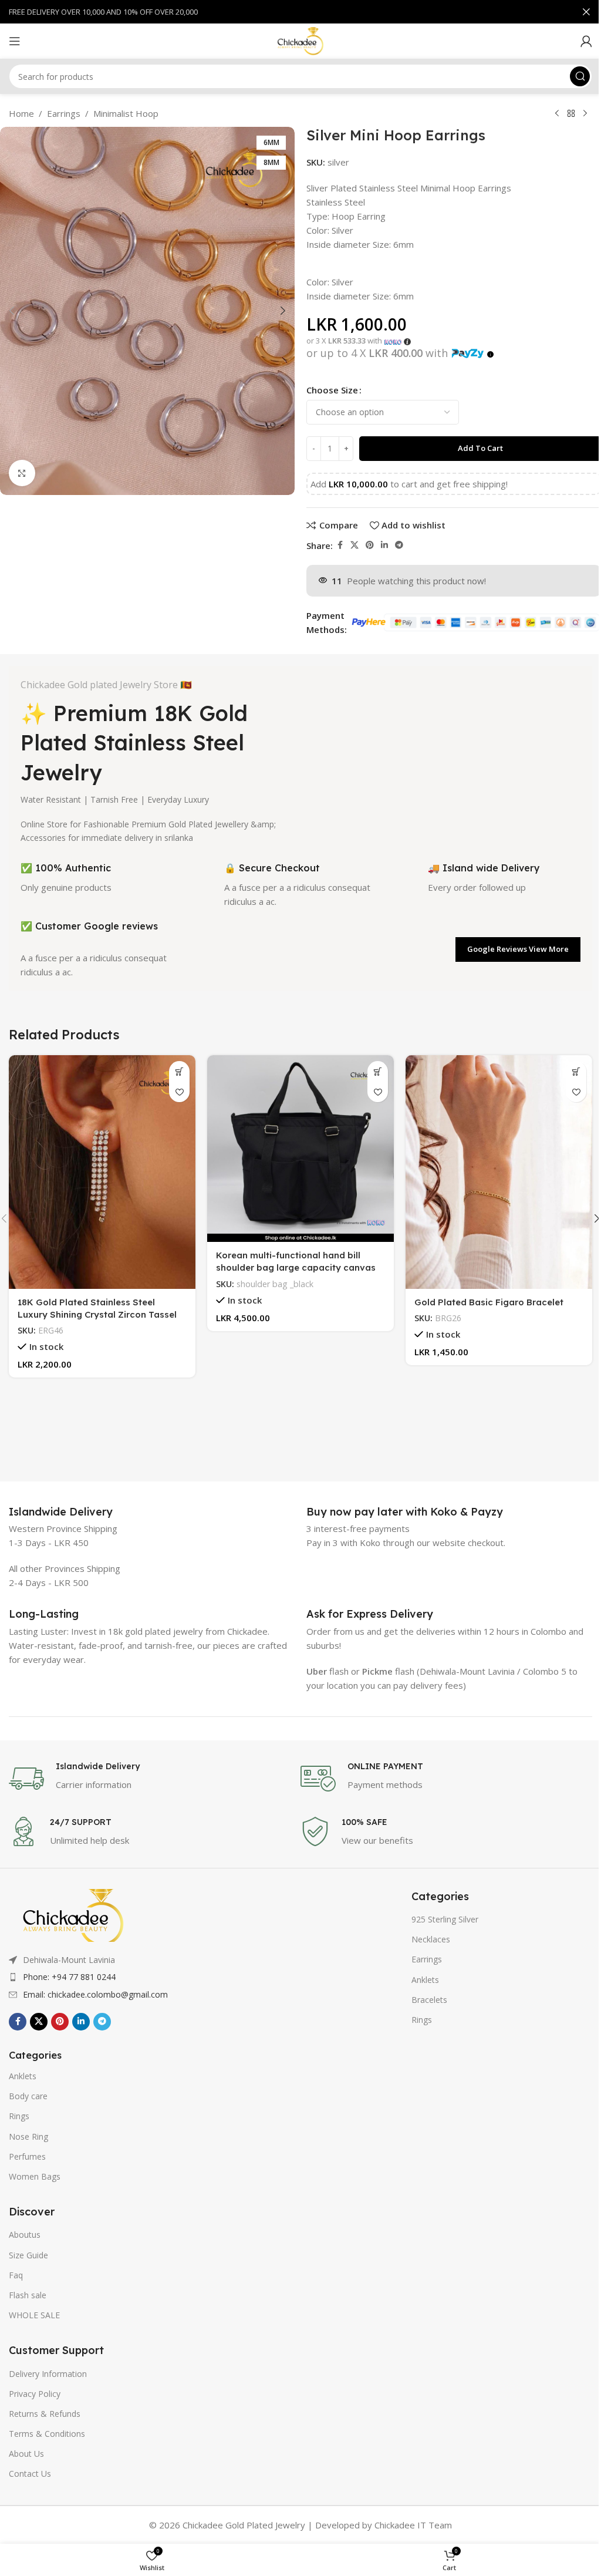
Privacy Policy (35, 2394)
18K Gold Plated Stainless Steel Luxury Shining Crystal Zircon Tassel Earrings (97, 1314)
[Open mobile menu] (15, 41)
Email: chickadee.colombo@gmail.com (95, 1994)
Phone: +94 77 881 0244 (69, 1977)
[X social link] (354, 545)
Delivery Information (48, 2374)
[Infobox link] (61, 1512)
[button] (12, 311)
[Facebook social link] (340, 545)
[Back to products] (571, 114)
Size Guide (28, 2255)
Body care (28, 2096)
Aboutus (25, 2235)
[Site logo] (300, 40)
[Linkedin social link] (384, 545)
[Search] (580, 76)
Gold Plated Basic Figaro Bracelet (489, 1302)
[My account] (586, 41)
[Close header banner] (586, 12)
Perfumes (27, 2156)
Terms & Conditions (47, 2434)
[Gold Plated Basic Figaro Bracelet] (499, 1172)
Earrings (64, 113)
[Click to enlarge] (22, 473)
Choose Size (332, 390)
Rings (19, 2116)
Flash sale (28, 2295)
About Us (26, 2454)
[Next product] (585, 114)
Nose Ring (28, 2136)
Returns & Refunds (45, 2414)
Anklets (23, 2076)
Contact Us (30, 2474)
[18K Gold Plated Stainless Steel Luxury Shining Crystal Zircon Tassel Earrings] (102, 1172)
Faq (16, 2275)
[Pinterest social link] (370, 545)
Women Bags (35, 2176)
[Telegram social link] (399, 545)
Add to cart (480, 448)
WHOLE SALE (34, 2315)
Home (21, 113)
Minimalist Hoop (126, 113)
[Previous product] (557, 114)
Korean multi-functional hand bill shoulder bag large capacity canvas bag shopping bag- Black (296, 1267)
